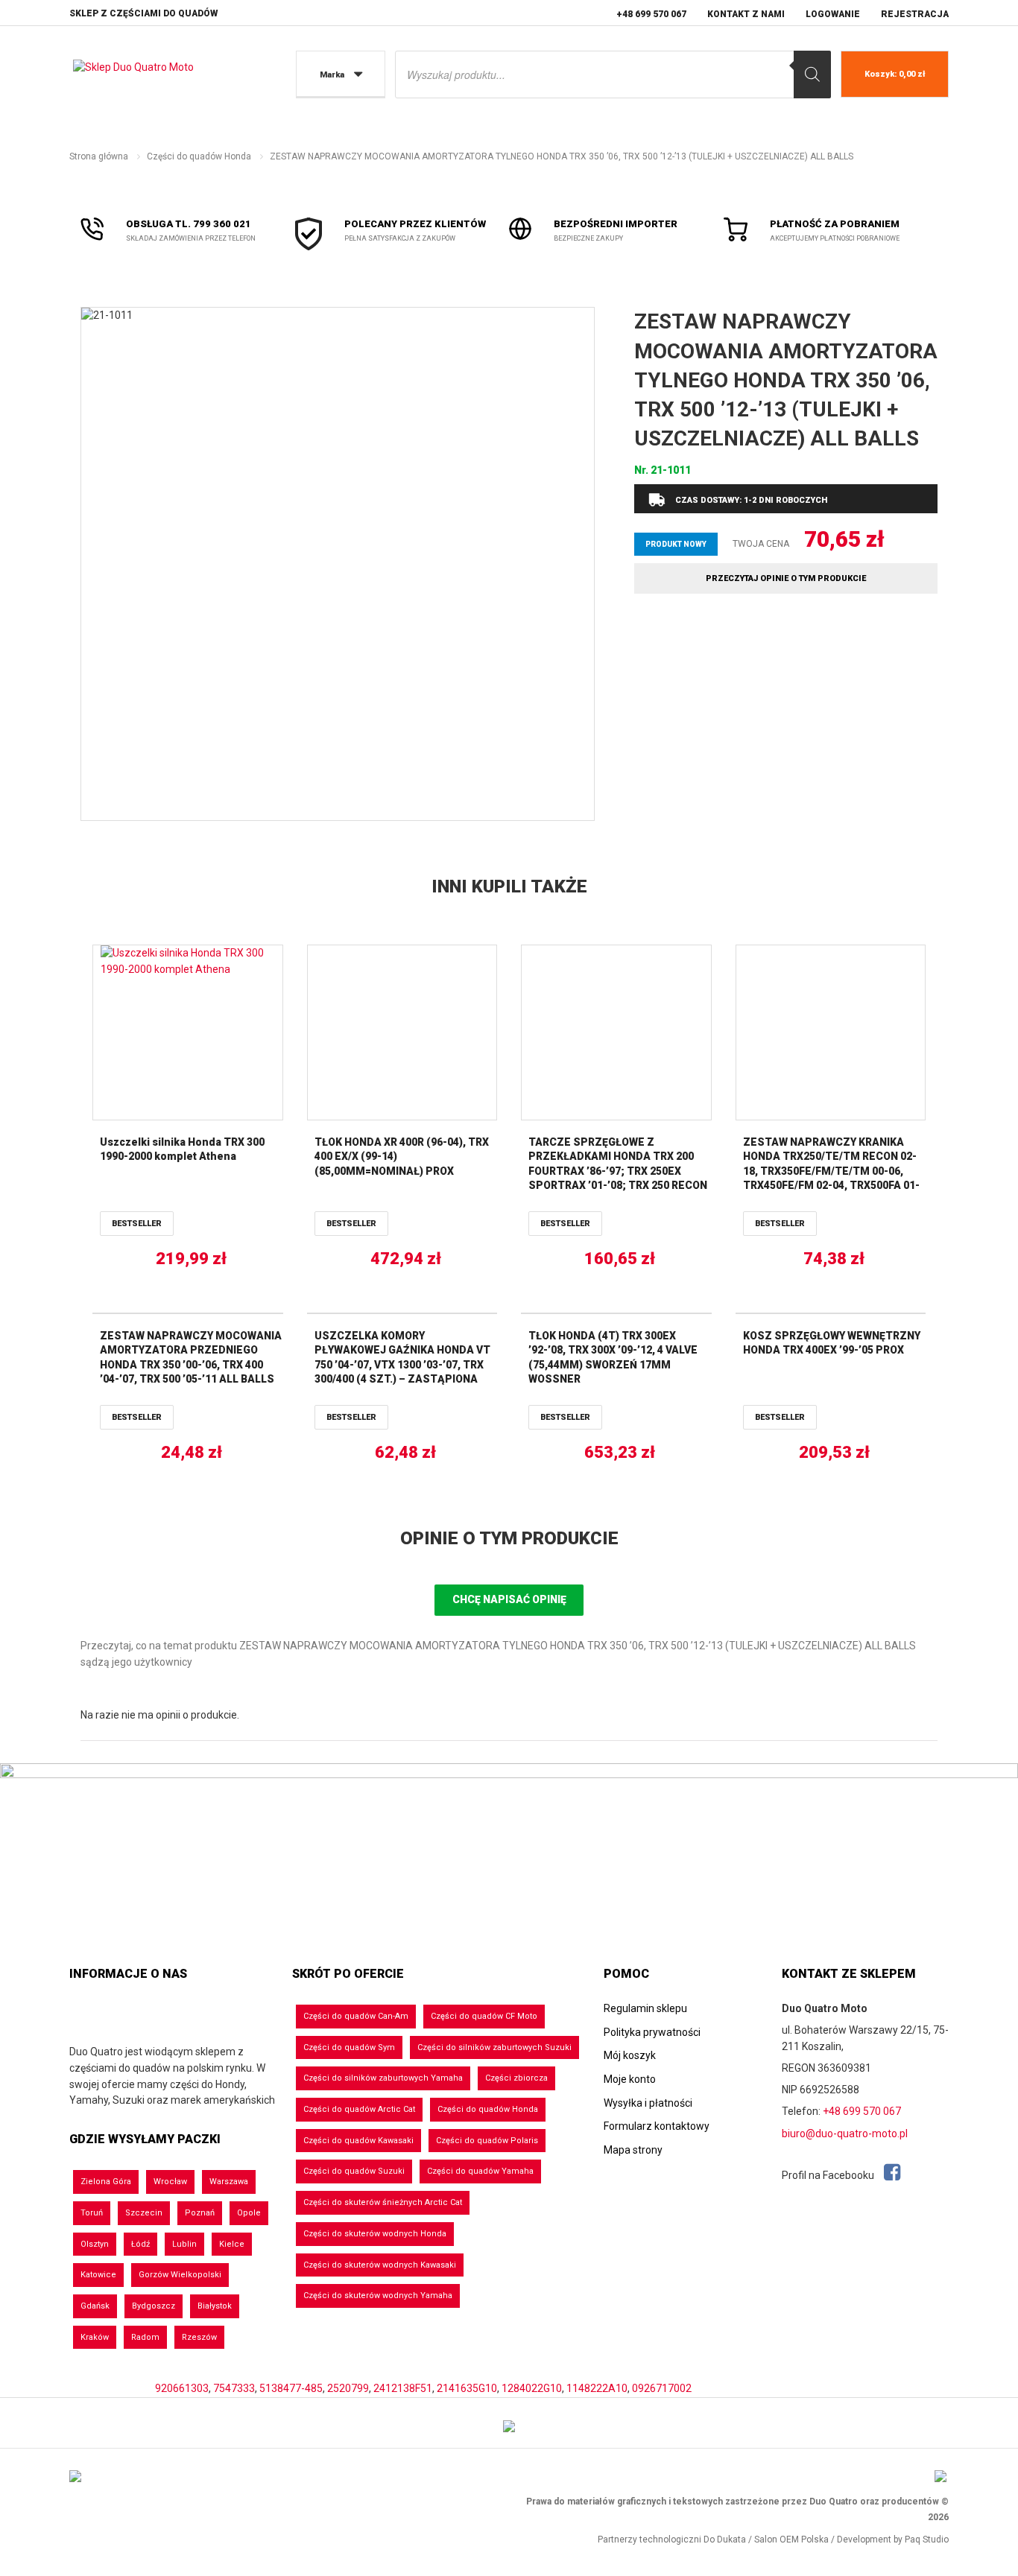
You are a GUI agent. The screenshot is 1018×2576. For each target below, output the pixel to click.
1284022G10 (532, 2388)
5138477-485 (291, 2388)
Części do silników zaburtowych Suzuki (494, 2047)
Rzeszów (199, 2337)
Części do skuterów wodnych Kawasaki (380, 2265)
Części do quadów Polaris (487, 2141)
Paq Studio (927, 2539)
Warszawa (229, 2182)
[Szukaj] (812, 74)
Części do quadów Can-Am (356, 2016)
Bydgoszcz (154, 2306)
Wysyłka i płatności (648, 2103)
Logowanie (833, 14)
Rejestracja (915, 14)
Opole (249, 2213)
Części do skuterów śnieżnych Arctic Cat (383, 2202)
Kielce (232, 2244)
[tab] (509, 1539)
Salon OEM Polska (791, 2539)
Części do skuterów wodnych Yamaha (378, 2296)
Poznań (200, 2213)
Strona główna (99, 156)
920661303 (182, 2388)
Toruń (92, 2213)
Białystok (215, 2306)
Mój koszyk (630, 2055)
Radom (145, 2337)
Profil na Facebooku (829, 2175)
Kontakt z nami (746, 14)
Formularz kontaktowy (657, 2126)
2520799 (348, 2388)
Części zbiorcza (516, 2078)
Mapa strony (633, 2150)
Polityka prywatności (652, 2032)
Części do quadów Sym (349, 2047)
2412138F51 (403, 2388)
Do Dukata (725, 2539)
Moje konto (630, 2079)
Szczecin (144, 2213)
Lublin (184, 2244)
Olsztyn (95, 2244)
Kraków (95, 2337)
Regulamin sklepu (645, 2008)
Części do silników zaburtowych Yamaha (383, 2078)
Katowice (98, 2275)
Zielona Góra (106, 2182)
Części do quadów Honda (199, 156)
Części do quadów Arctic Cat (359, 2109)
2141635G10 (467, 2388)
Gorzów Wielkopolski (180, 2275)
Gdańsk (95, 2306)
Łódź (140, 2244)
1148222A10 (597, 2388)
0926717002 (662, 2388)
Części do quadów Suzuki (354, 2171)
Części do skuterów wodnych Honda (375, 2234)
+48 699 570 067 (651, 14)
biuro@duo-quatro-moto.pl (845, 2134)
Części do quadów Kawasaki (358, 2141)
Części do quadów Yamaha (480, 2171)
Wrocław (170, 2182)
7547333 (234, 2388)
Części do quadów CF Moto (484, 2016)
